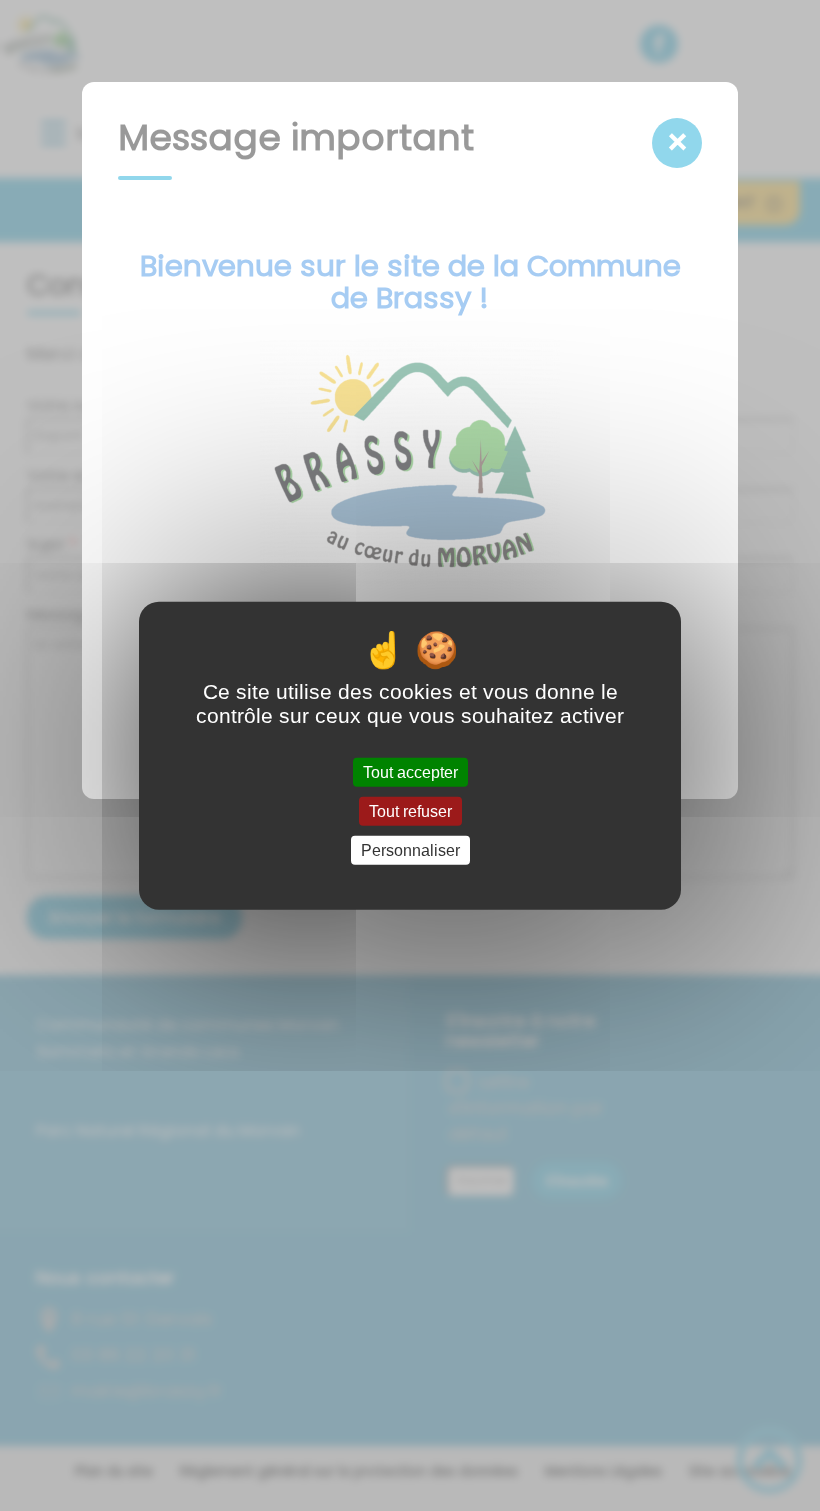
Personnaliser (410, 850)
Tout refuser (410, 810)
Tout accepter (410, 771)
